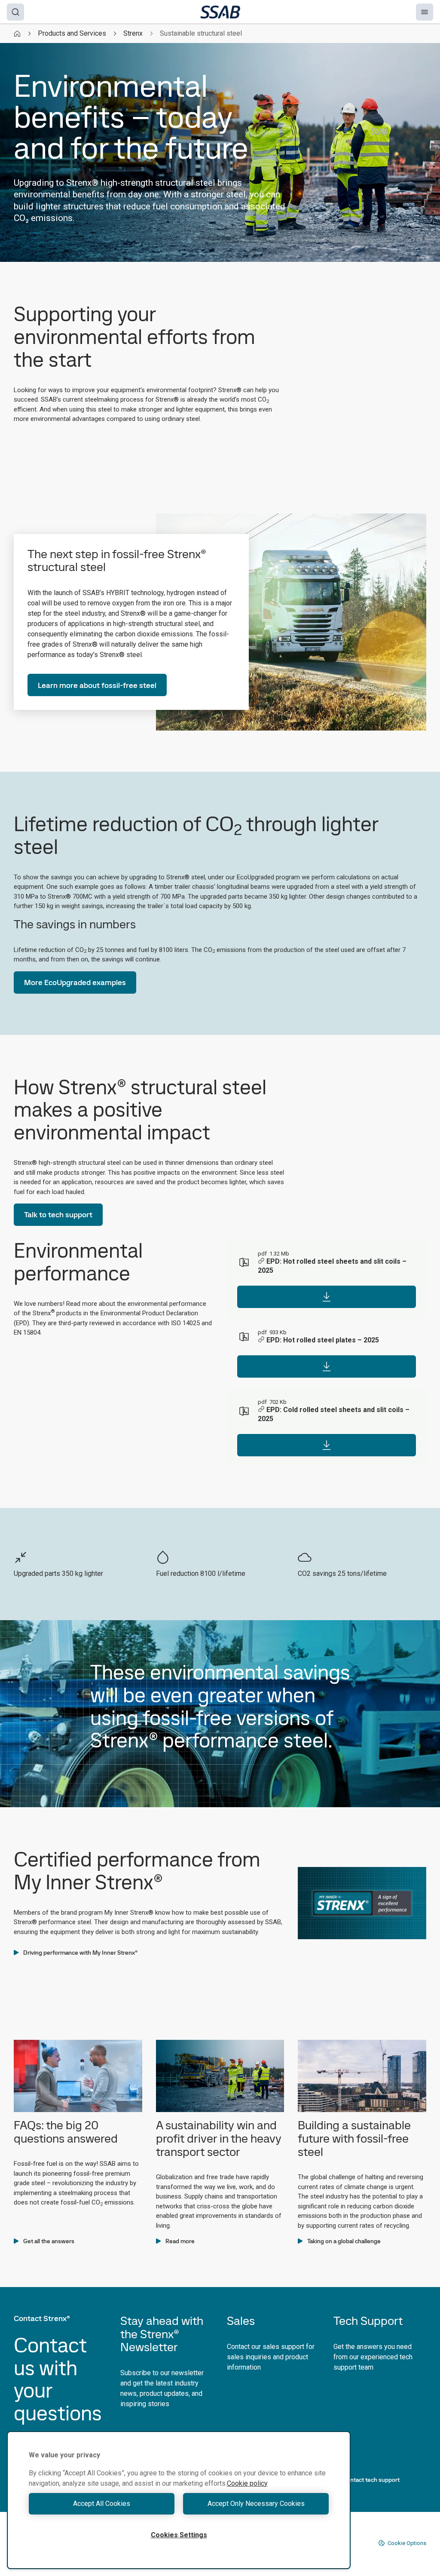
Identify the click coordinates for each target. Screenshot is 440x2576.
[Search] (15, 12)
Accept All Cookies (102, 2504)
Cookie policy (247, 2483)
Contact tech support (371, 2480)
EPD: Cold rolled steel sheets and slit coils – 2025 (334, 1414)
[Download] (327, 1297)
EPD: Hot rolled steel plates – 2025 (323, 1340)
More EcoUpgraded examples (75, 982)
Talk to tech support (58, 1214)
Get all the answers (49, 2241)
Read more (180, 2241)
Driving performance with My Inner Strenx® (80, 1953)
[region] (179, 2500)
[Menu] (425, 12)
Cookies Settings (179, 2535)
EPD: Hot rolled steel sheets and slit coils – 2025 (332, 1266)
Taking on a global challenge (344, 2241)
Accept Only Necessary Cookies (256, 2504)
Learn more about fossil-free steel (97, 685)
